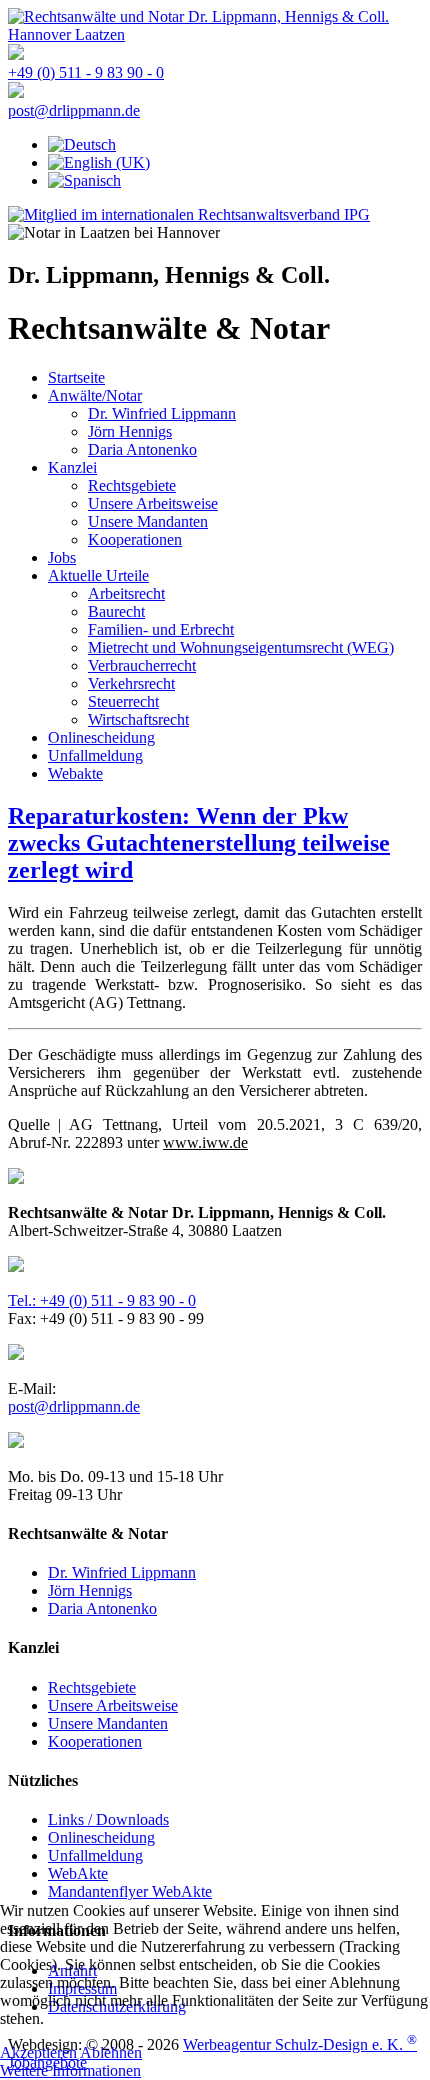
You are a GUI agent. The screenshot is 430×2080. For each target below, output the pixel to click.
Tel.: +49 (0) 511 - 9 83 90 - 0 (102, 1300)
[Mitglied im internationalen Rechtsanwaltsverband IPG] (189, 214)
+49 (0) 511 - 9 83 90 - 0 (86, 72)
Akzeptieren (38, 2052)
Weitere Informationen (70, 2070)
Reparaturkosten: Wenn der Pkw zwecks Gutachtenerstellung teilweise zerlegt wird (199, 843)
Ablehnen (111, 2052)
